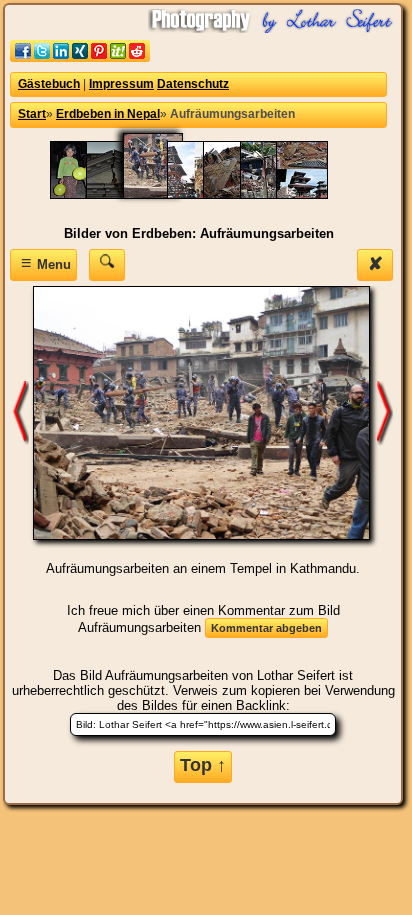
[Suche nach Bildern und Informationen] (107, 264)
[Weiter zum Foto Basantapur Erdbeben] (385, 411)
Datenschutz (193, 84)
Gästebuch (49, 84)
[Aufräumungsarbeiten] (163, 194)
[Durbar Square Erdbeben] (312, 194)
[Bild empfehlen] (80, 57)
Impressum (121, 84)
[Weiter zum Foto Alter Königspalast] (21, 411)
